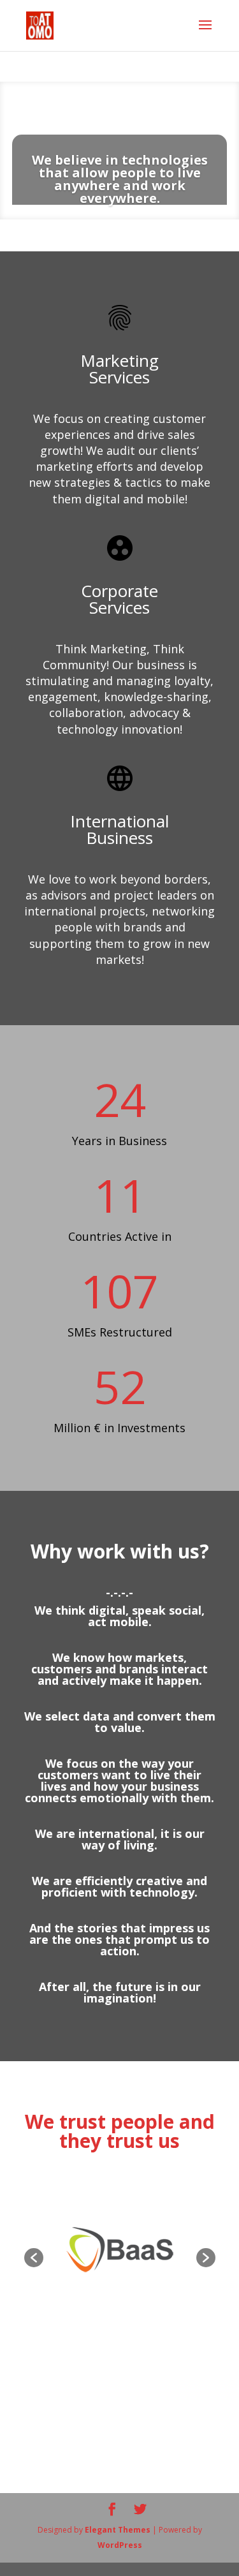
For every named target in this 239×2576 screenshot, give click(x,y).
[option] (119, 2251)
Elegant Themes (118, 2530)
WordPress (120, 2545)
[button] (34, 2258)
